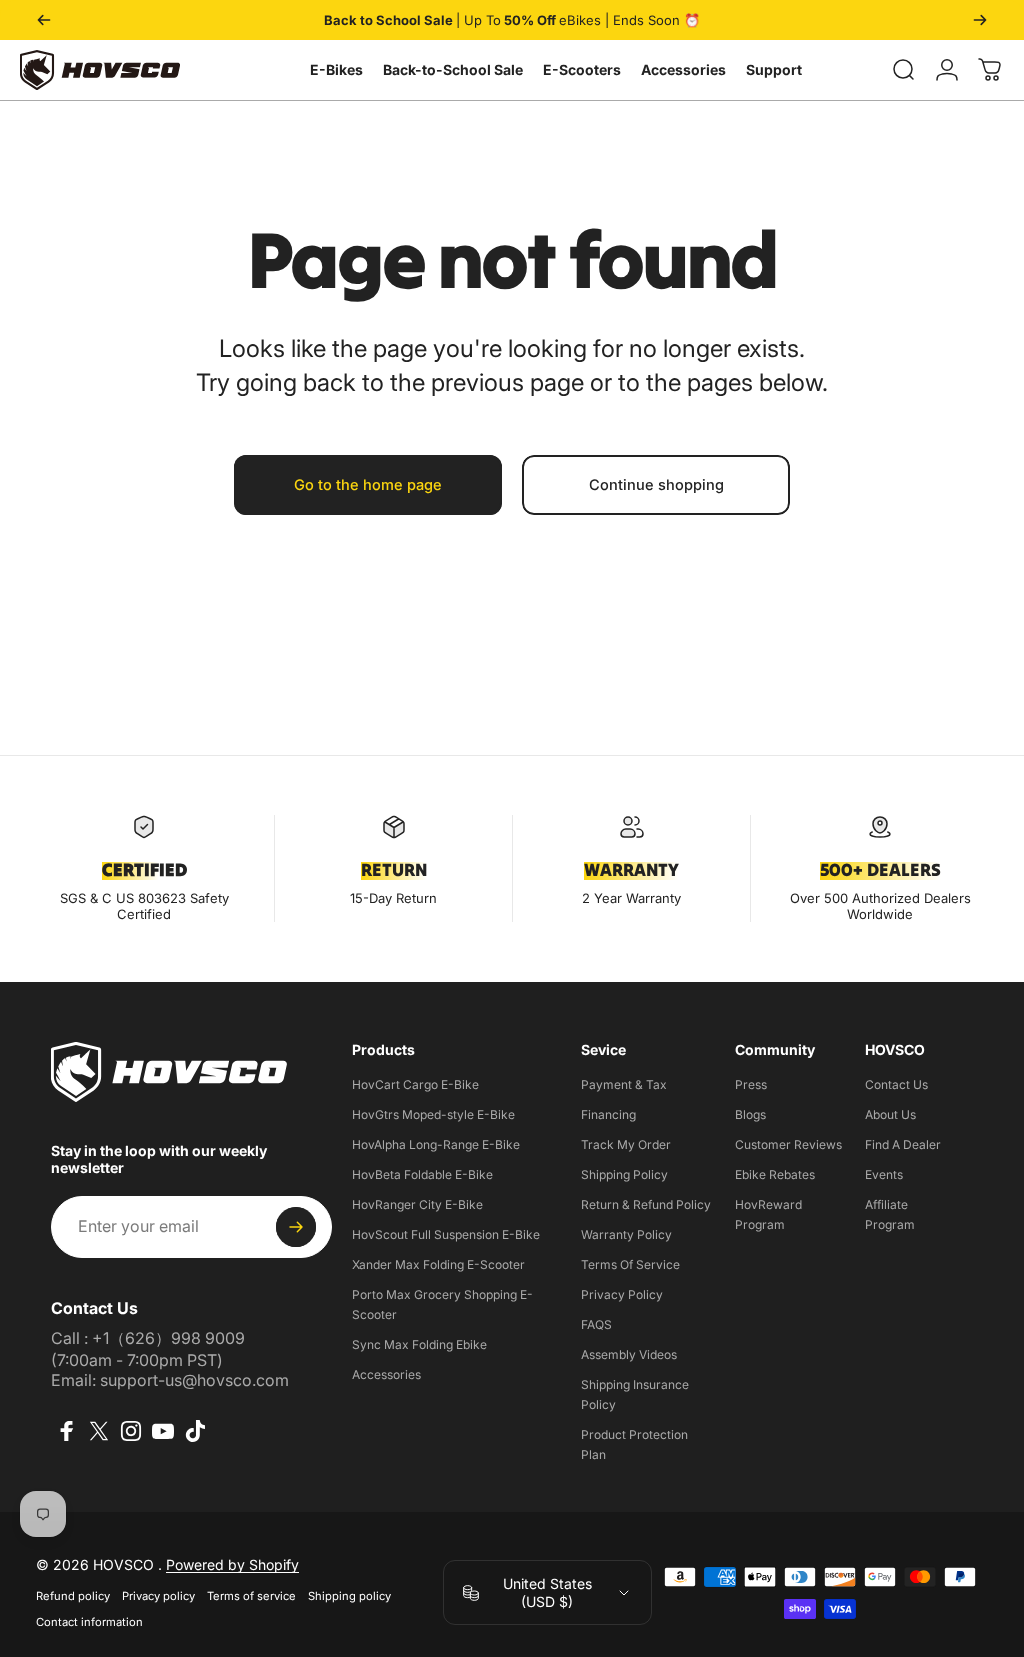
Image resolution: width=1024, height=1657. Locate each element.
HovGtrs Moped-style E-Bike (433, 1114)
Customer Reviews (788, 1144)
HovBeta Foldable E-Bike (422, 1174)
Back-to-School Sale (453, 69)
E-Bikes (336, 69)
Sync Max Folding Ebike (419, 1344)
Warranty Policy (626, 1234)
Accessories (683, 69)
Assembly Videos (629, 1354)
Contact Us (896, 1084)
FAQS (596, 1324)
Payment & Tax (624, 1084)
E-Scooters (582, 69)
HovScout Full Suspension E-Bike (446, 1234)
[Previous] (44, 20)
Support (774, 69)
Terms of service (251, 1596)
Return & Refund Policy (646, 1204)
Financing (608, 1114)
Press (751, 1084)
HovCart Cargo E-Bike (415, 1084)
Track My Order (626, 1144)
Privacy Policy (622, 1294)
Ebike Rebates (775, 1174)
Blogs (750, 1114)
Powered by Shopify (232, 1564)
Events (884, 1174)
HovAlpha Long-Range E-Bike (436, 1144)
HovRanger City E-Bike (417, 1204)
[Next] (980, 20)
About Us (890, 1114)
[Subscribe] (296, 1227)
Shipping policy (349, 1596)
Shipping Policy (624, 1174)
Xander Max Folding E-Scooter (438, 1264)
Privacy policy (158, 1596)
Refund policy (73, 1596)
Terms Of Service (630, 1264)
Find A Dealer (903, 1144)
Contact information (89, 1622)
